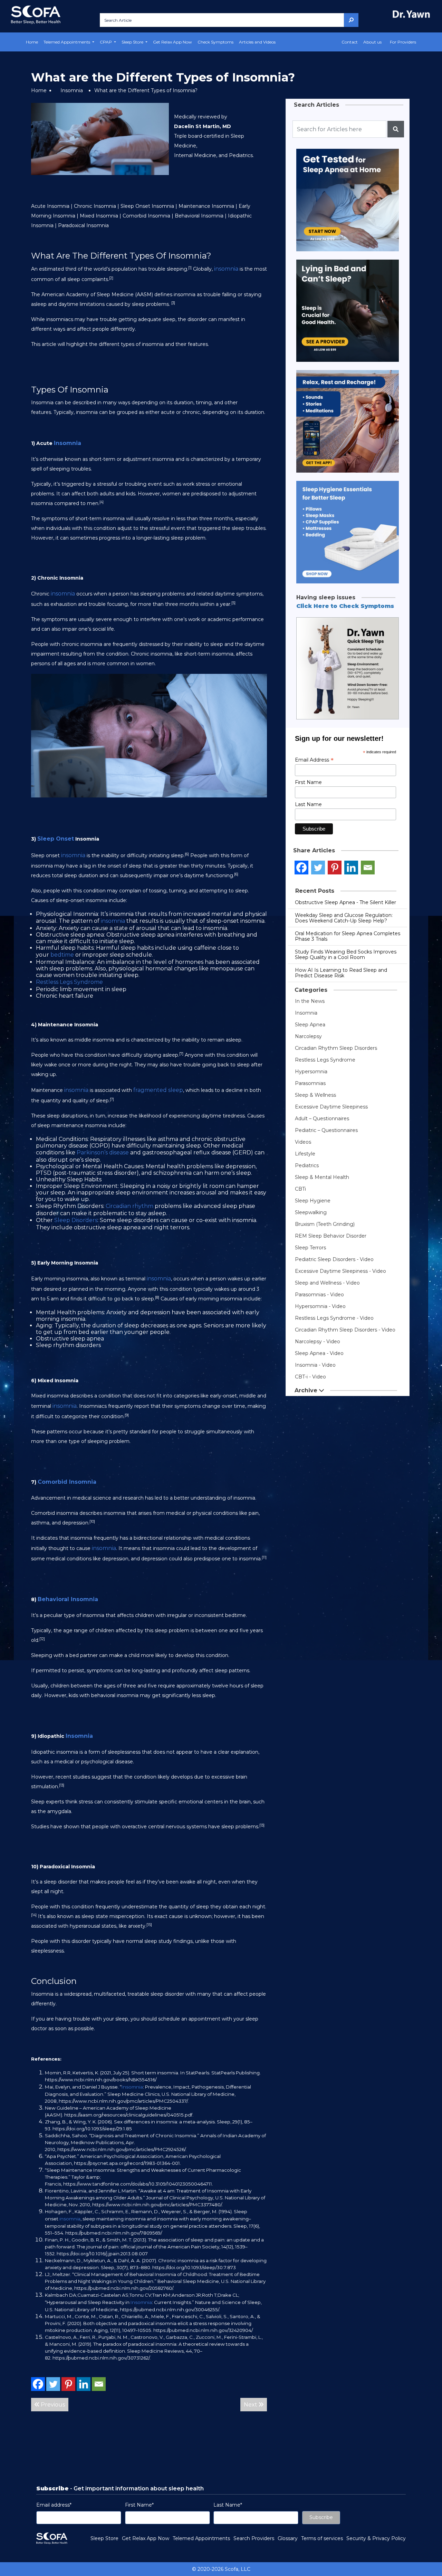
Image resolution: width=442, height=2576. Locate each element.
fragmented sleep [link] (158, 1090)
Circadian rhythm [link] (129, 1206)
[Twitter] (53, 2384)
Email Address (314, 760)
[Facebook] (38, 2384)
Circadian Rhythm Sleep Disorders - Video (345, 1330)
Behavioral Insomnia (199, 216)
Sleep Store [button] (133, 42)
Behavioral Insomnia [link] (68, 1599)
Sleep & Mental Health (322, 1177)
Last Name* (228, 2505)
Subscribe (321, 2517)
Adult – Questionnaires (322, 1118)
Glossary (288, 2538)
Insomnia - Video (315, 1365)
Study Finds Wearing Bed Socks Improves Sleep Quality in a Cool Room (346, 955)
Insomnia (72, 90)
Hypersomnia (311, 1072)
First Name (308, 782)
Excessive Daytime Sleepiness (331, 1107)
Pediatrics (307, 1165)
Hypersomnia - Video (320, 1306)
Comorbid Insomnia (146, 216)
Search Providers (254, 2538)
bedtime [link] (62, 955)
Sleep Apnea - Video (319, 1353)
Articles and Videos (257, 42)
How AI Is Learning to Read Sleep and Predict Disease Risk (341, 973)
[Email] (99, 2384)
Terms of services (322, 2538)
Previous (52, 2405)
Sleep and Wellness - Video (327, 1283)
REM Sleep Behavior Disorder (331, 1236)
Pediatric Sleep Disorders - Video (334, 1259)
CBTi (300, 1189)
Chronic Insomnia (95, 206)
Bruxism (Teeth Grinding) (325, 1224)
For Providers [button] (403, 42)
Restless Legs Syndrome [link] (69, 982)
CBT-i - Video (310, 1377)
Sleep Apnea (310, 1025)
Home (32, 42)
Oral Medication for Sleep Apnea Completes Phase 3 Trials (348, 936)
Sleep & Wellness (315, 1095)
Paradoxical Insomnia (83, 225)
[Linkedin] (84, 2384)
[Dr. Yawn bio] (413, 14)
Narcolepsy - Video (318, 1342)
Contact (350, 42)
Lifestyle (305, 1154)
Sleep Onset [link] (56, 839)
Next (251, 2405)
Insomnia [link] (68, 443)
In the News (310, 1001)
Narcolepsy (308, 1036)
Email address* (54, 2505)
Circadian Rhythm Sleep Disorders (336, 1048)
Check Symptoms (215, 42)
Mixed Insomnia (99, 216)
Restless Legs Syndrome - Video (334, 1318)
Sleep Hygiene (313, 1201)
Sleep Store (104, 2538)
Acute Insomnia (50, 206)
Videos (303, 1142)
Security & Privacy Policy (376, 2538)
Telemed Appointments (201, 2538)
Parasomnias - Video (319, 1295)
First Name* (139, 2505)
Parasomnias (310, 1083)
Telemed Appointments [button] (67, 42)
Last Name (308, 804)
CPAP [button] (106, 42)
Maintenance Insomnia (206, 206)
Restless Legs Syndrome (325, 1060)
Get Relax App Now (172, 42)
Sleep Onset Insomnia (147, 206)
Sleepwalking (311, 1212)
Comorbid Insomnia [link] (67, 1482)
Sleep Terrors (310, 1248)
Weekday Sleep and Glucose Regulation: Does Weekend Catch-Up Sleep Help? (344, 918)
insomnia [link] (226, 269)
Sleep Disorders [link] (76, 1220)
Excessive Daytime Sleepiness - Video (340, 1271)
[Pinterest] (68, 2384)
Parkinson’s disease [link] (103, 1153)
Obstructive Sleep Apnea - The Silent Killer (345, 902)
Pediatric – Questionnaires (326, 1130)
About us (372, 42)
